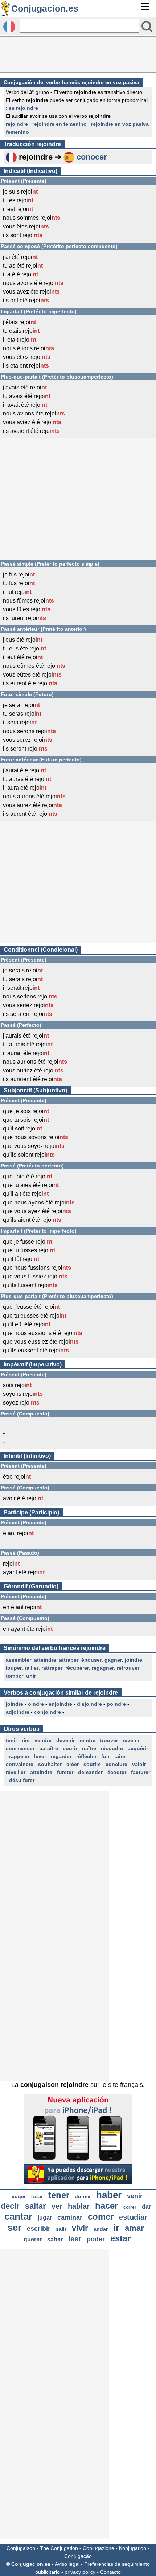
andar (101, 2229)
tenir (11, 1740)
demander (90, 1772)
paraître (49, 1748)
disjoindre (89, 1704)
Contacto (110, 2572)
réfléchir (86, 1756)
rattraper (52, 1668)
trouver (109, 1740)
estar (120, 2238)
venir (135, 2196)
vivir (80, 2228)
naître (89, 1748)
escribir (39, 2229)
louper (14, 1668)
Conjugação (78, 2556)
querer (33, 2239)
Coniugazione (98, 2548)
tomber (15, 1676)
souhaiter (50, 1764)
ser (15, 2228)
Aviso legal (67, 2564)
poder (96, 2239)
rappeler (19, 1756)
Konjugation (133, 2548)
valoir (139, 1764)
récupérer (77, 1668)
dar (146, 2207)
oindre (36, 1704)
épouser (91, 1660)
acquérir (138, 1748)
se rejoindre (23, 108)
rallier (32, 1668)
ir (116, 2228)
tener (59, 2195)
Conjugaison (21, 2548)
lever (40, 1756)
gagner (113, 1660)
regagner (103, 1668)
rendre (87, 1740)
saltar (36, 2206)
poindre (116, 1704)
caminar (70, 2217)
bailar (37, 2197)
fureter (65, 1772)
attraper (69, 1660)
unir (31, 1676)
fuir (105, 1756)
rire (26, 1740)
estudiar (133, 2217)
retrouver (128, 1668)
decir (10, 2206)
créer (73, 1764)
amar (134, 2228)
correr (130, 2207)
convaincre (20, 1764)
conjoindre (48, 1712)
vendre (43, 1740)
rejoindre (17, 124)
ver (57, 2206)
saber (55, 2239)
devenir (65, 1740)
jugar (45, 2218)
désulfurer (22, 1780)
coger (19, 2196)
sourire (92, 1764)
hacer (106, 2206)
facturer (141, 1772)
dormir (83, 2196)
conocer (92, 157)
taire (120, 1756)
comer (101, 2217)
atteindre (45, 1660)
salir (61, 2229)
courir (70, 1748)
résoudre (112, 1748)
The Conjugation (59, 2548)
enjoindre (60, 1704)
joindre (134, 1660)
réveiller (16, 1772)
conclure (116, 1764)
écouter (117, 1772)
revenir (131, 1740)
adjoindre (18, 1712)
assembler (19, 1660)
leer (75, 2239)
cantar (18, 2216)
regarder (61, 1756)
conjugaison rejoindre (54, 2085)
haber (109, 2195)
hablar (79, 2206)
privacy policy (80, 2572)
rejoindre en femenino (59, 124)
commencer (20, 1748)
